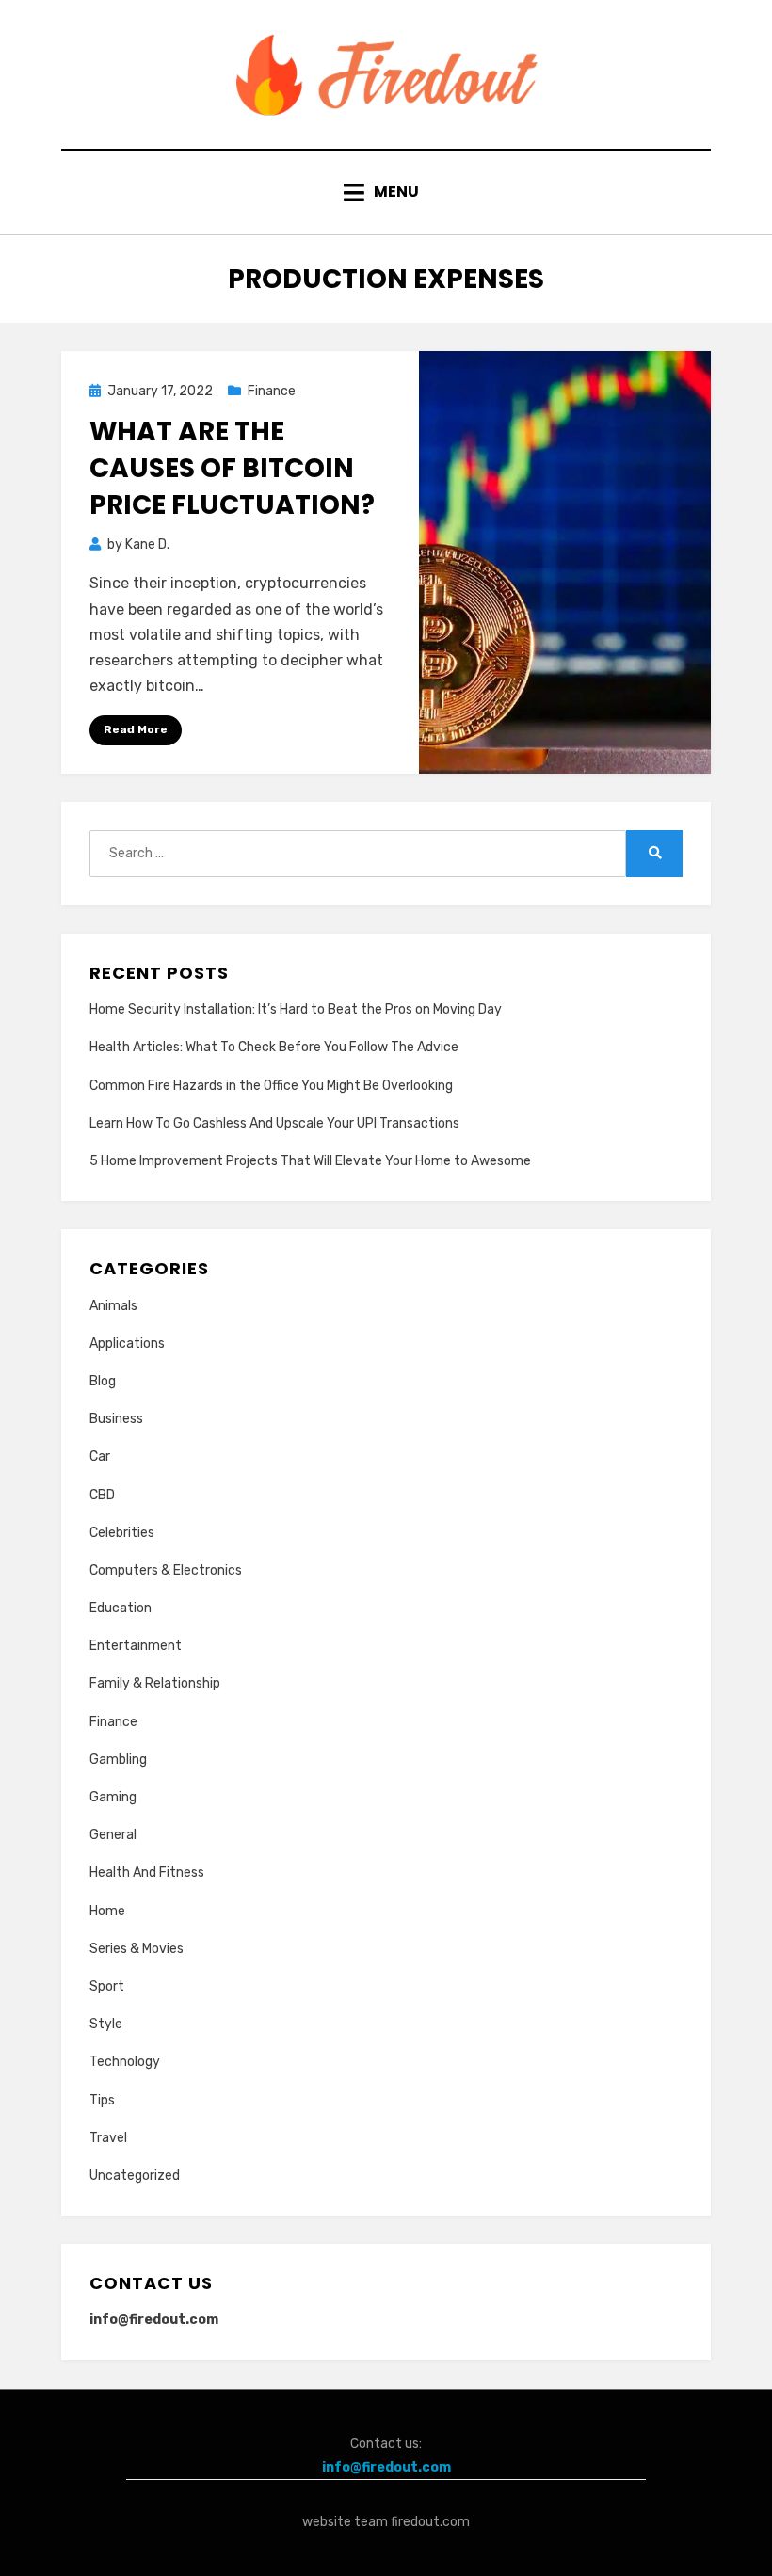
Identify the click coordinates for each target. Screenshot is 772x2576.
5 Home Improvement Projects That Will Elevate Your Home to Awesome (310, 1161)
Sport (107, 1986)
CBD (102, 1495)
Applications (127, 1344)
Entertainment (136, 1646)
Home (107, 1911)
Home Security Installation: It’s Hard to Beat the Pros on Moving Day (296, 1009)
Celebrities (122, 1533)
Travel (108, 2138)
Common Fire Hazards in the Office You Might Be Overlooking (271, 1086)
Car (100, 1456)
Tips (102, 2100)
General (113, 1835)
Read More (136, 729)
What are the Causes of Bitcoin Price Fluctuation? (232, 468)
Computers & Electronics (166, 1570)
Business (116, 1419)
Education (121, 1608)
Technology (125, 2062)
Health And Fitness (147, 1872)
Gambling (118, 1760)
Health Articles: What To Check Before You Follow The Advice (274, 1047)
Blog (103, 1381)
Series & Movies (137, 1949)
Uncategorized (135, 2176)
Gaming (113, 1797)
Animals (113, 1306)
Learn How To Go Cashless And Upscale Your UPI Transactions (274, 1123)
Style (106, 2024)
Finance (272, 391)
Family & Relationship (155, 1683)
